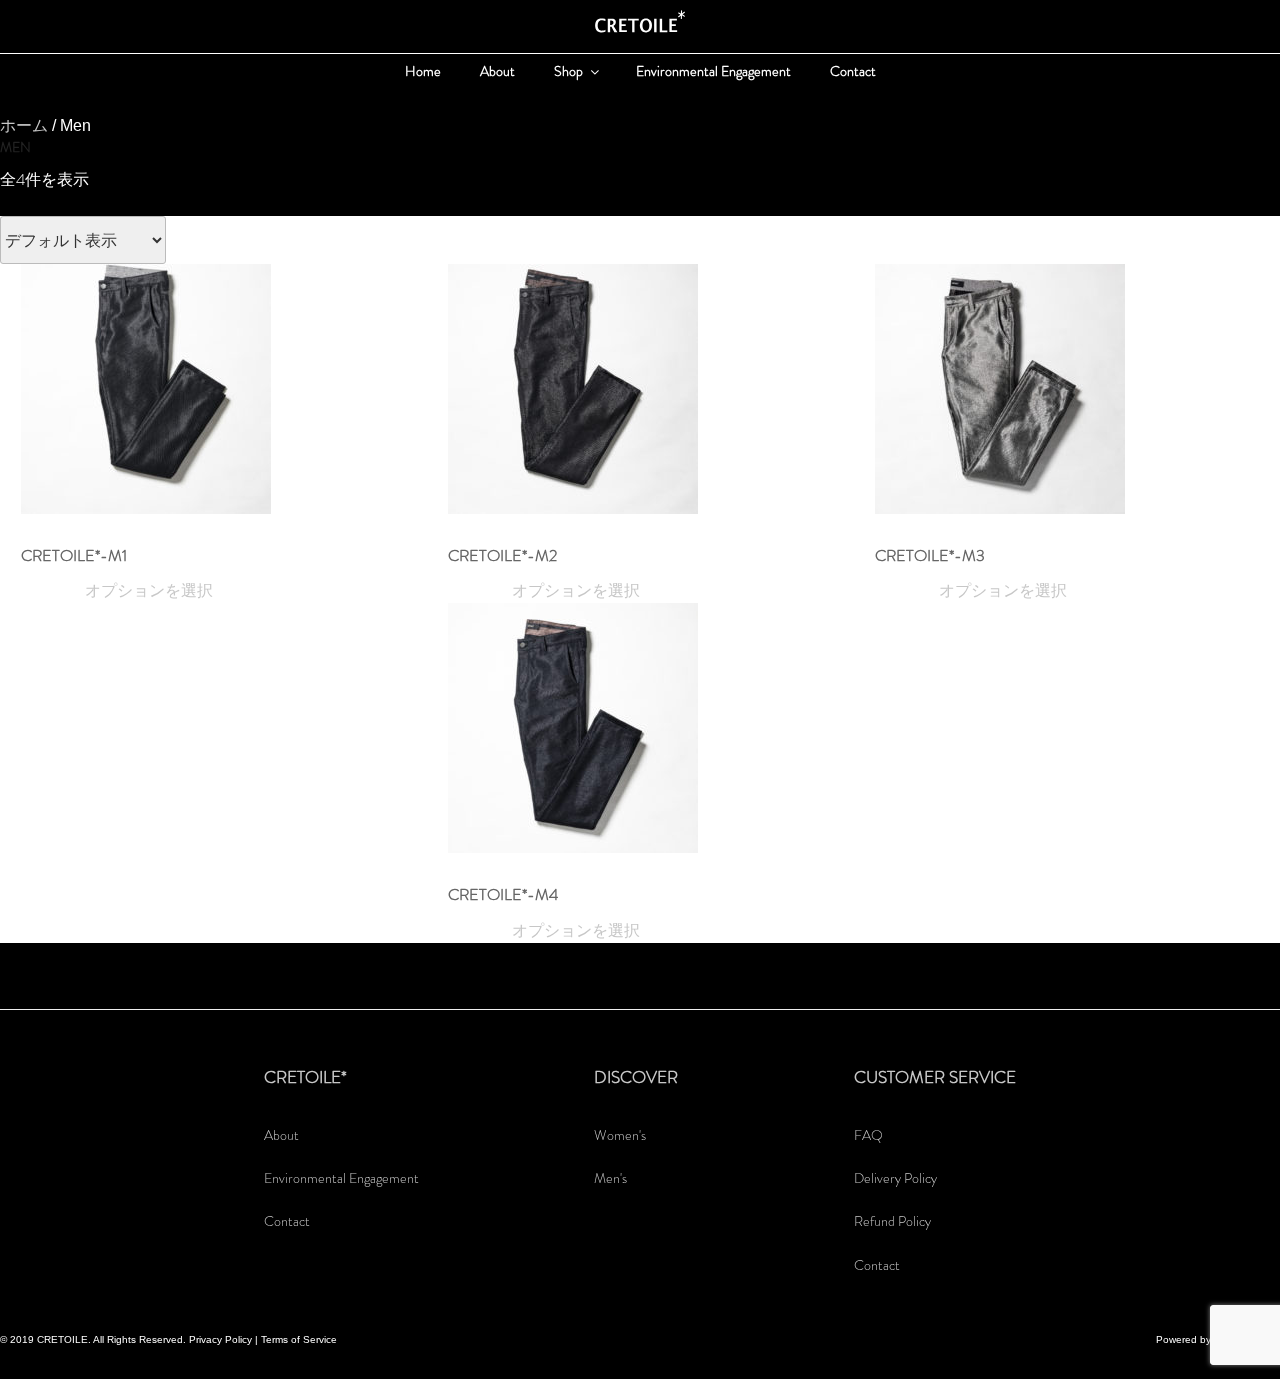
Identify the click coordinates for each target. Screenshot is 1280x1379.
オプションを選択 (149, 590)
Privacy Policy (222, 1339)
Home (423, 71)
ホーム (24, 125)
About (497, 71)
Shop (568, 71)
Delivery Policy (895, 1178)
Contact (853, 71)
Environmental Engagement (713, 71)
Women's (620, 1135)
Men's (610, 1178)
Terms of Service (299, 1339)
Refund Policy (892, 1221)
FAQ (868, 1135)
